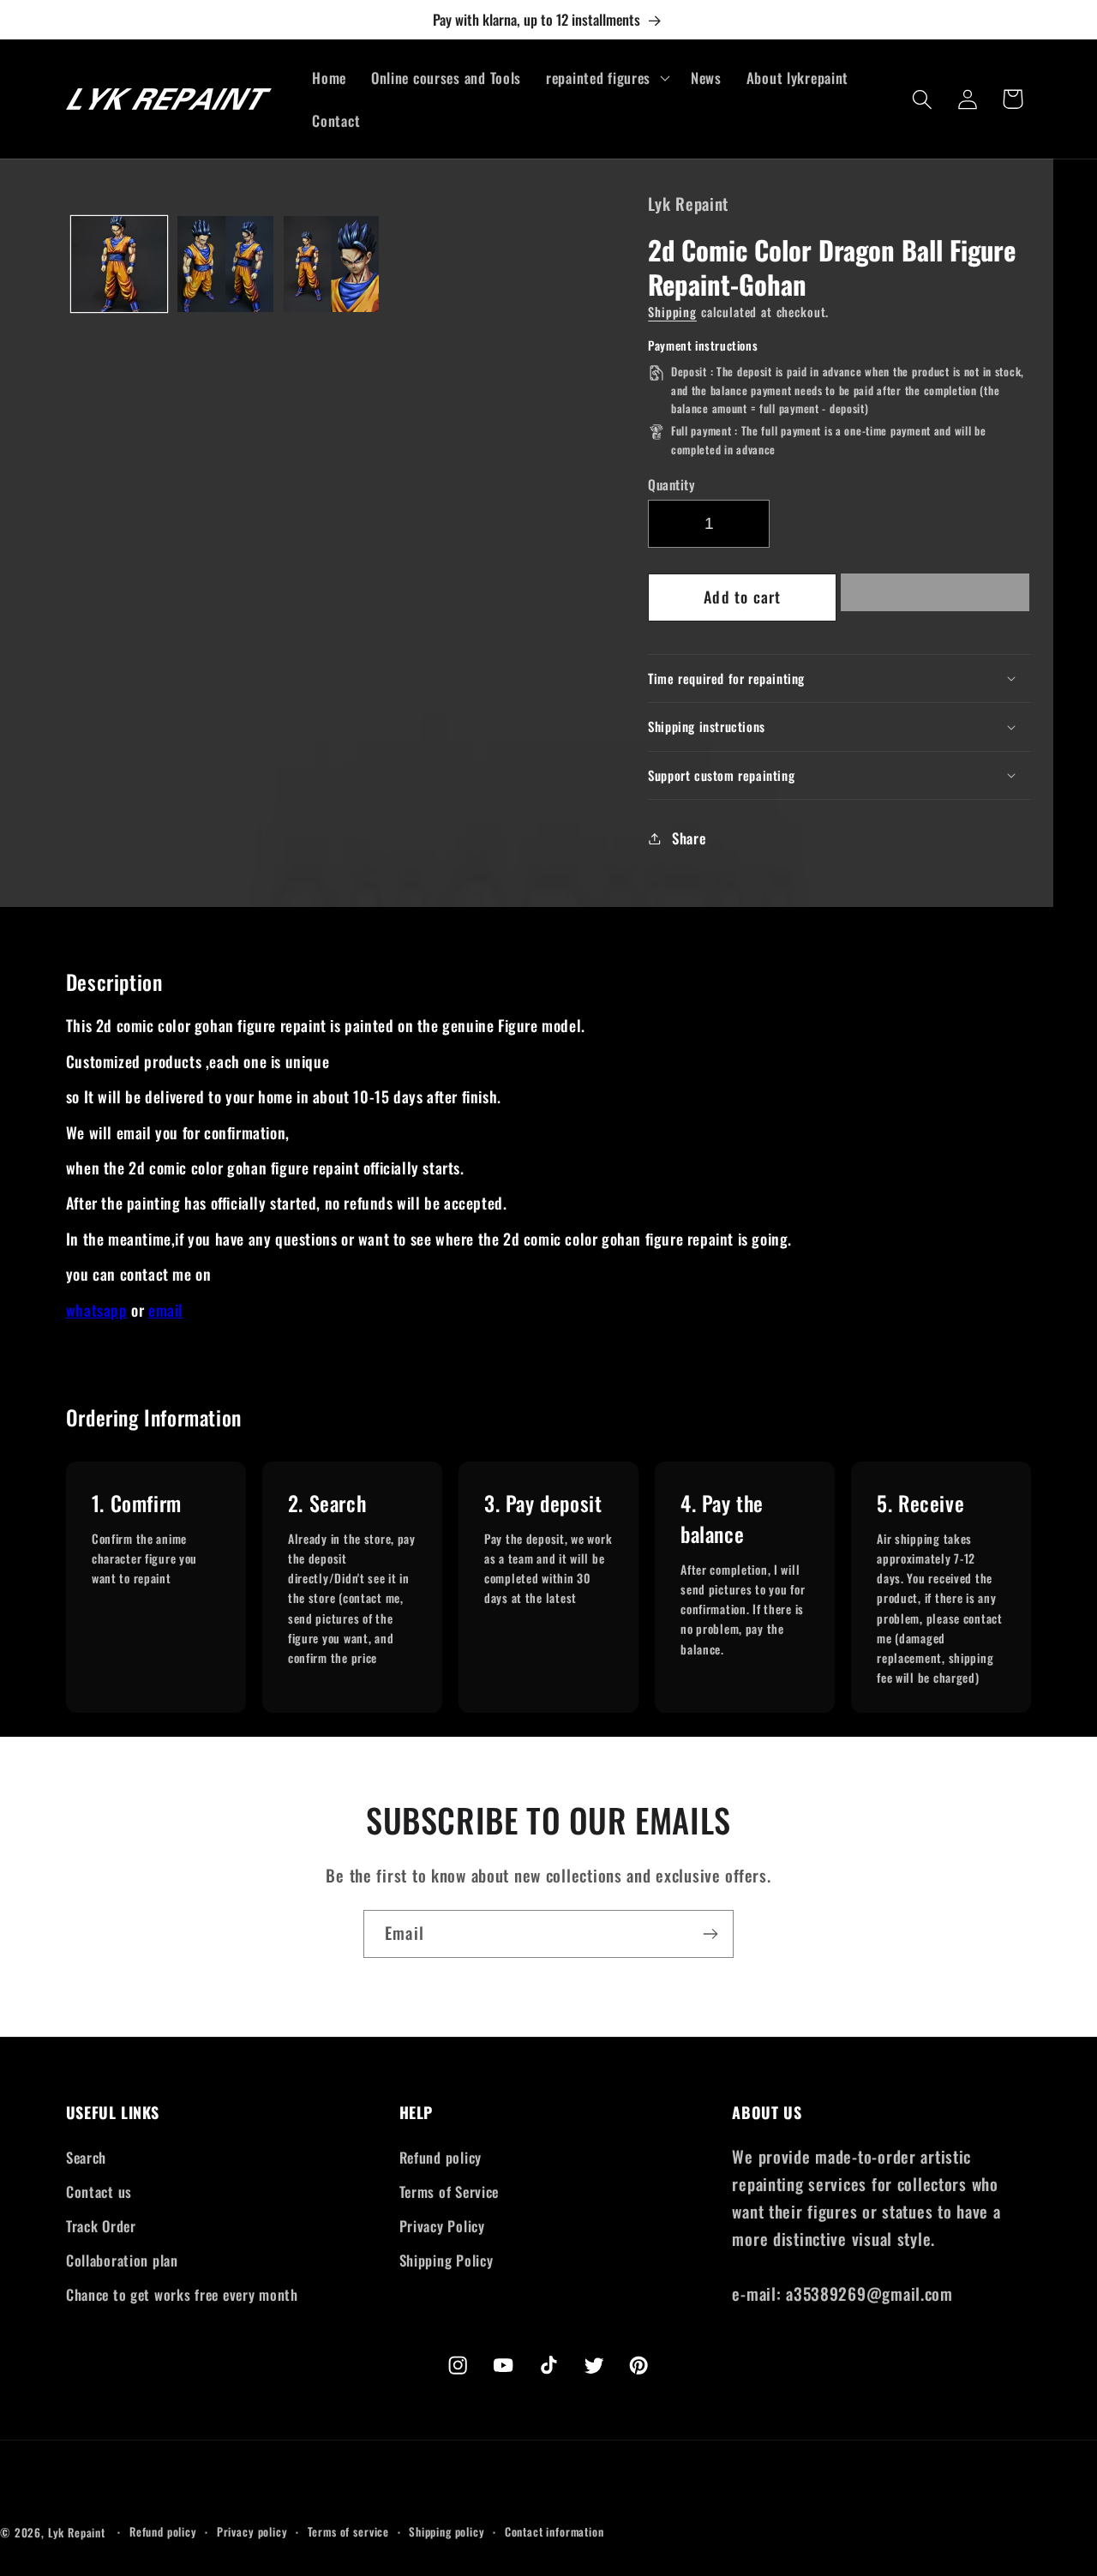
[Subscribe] (710, 1934)
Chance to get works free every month (182, 2294)
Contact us (99, 2192)
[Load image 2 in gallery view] (225, 264)
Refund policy (441, 2157)
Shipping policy (447, 2531)
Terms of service (348, 2531)
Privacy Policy (442, 2226)
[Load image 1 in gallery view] (119, 264)
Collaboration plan (122, 2260)
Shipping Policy (447, 2260)
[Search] (923, 99)
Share (689, 838)
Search (86, 2157)
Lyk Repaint (77, 2532)
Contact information (554, 2531)
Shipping (672, 312)
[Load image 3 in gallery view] (332, 264)
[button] (935, 597)
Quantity (671, 484)
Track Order (101, 2226)
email (166, 1310)
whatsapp (97, 1310)
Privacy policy (252, 2531)
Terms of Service (450, 2192)
